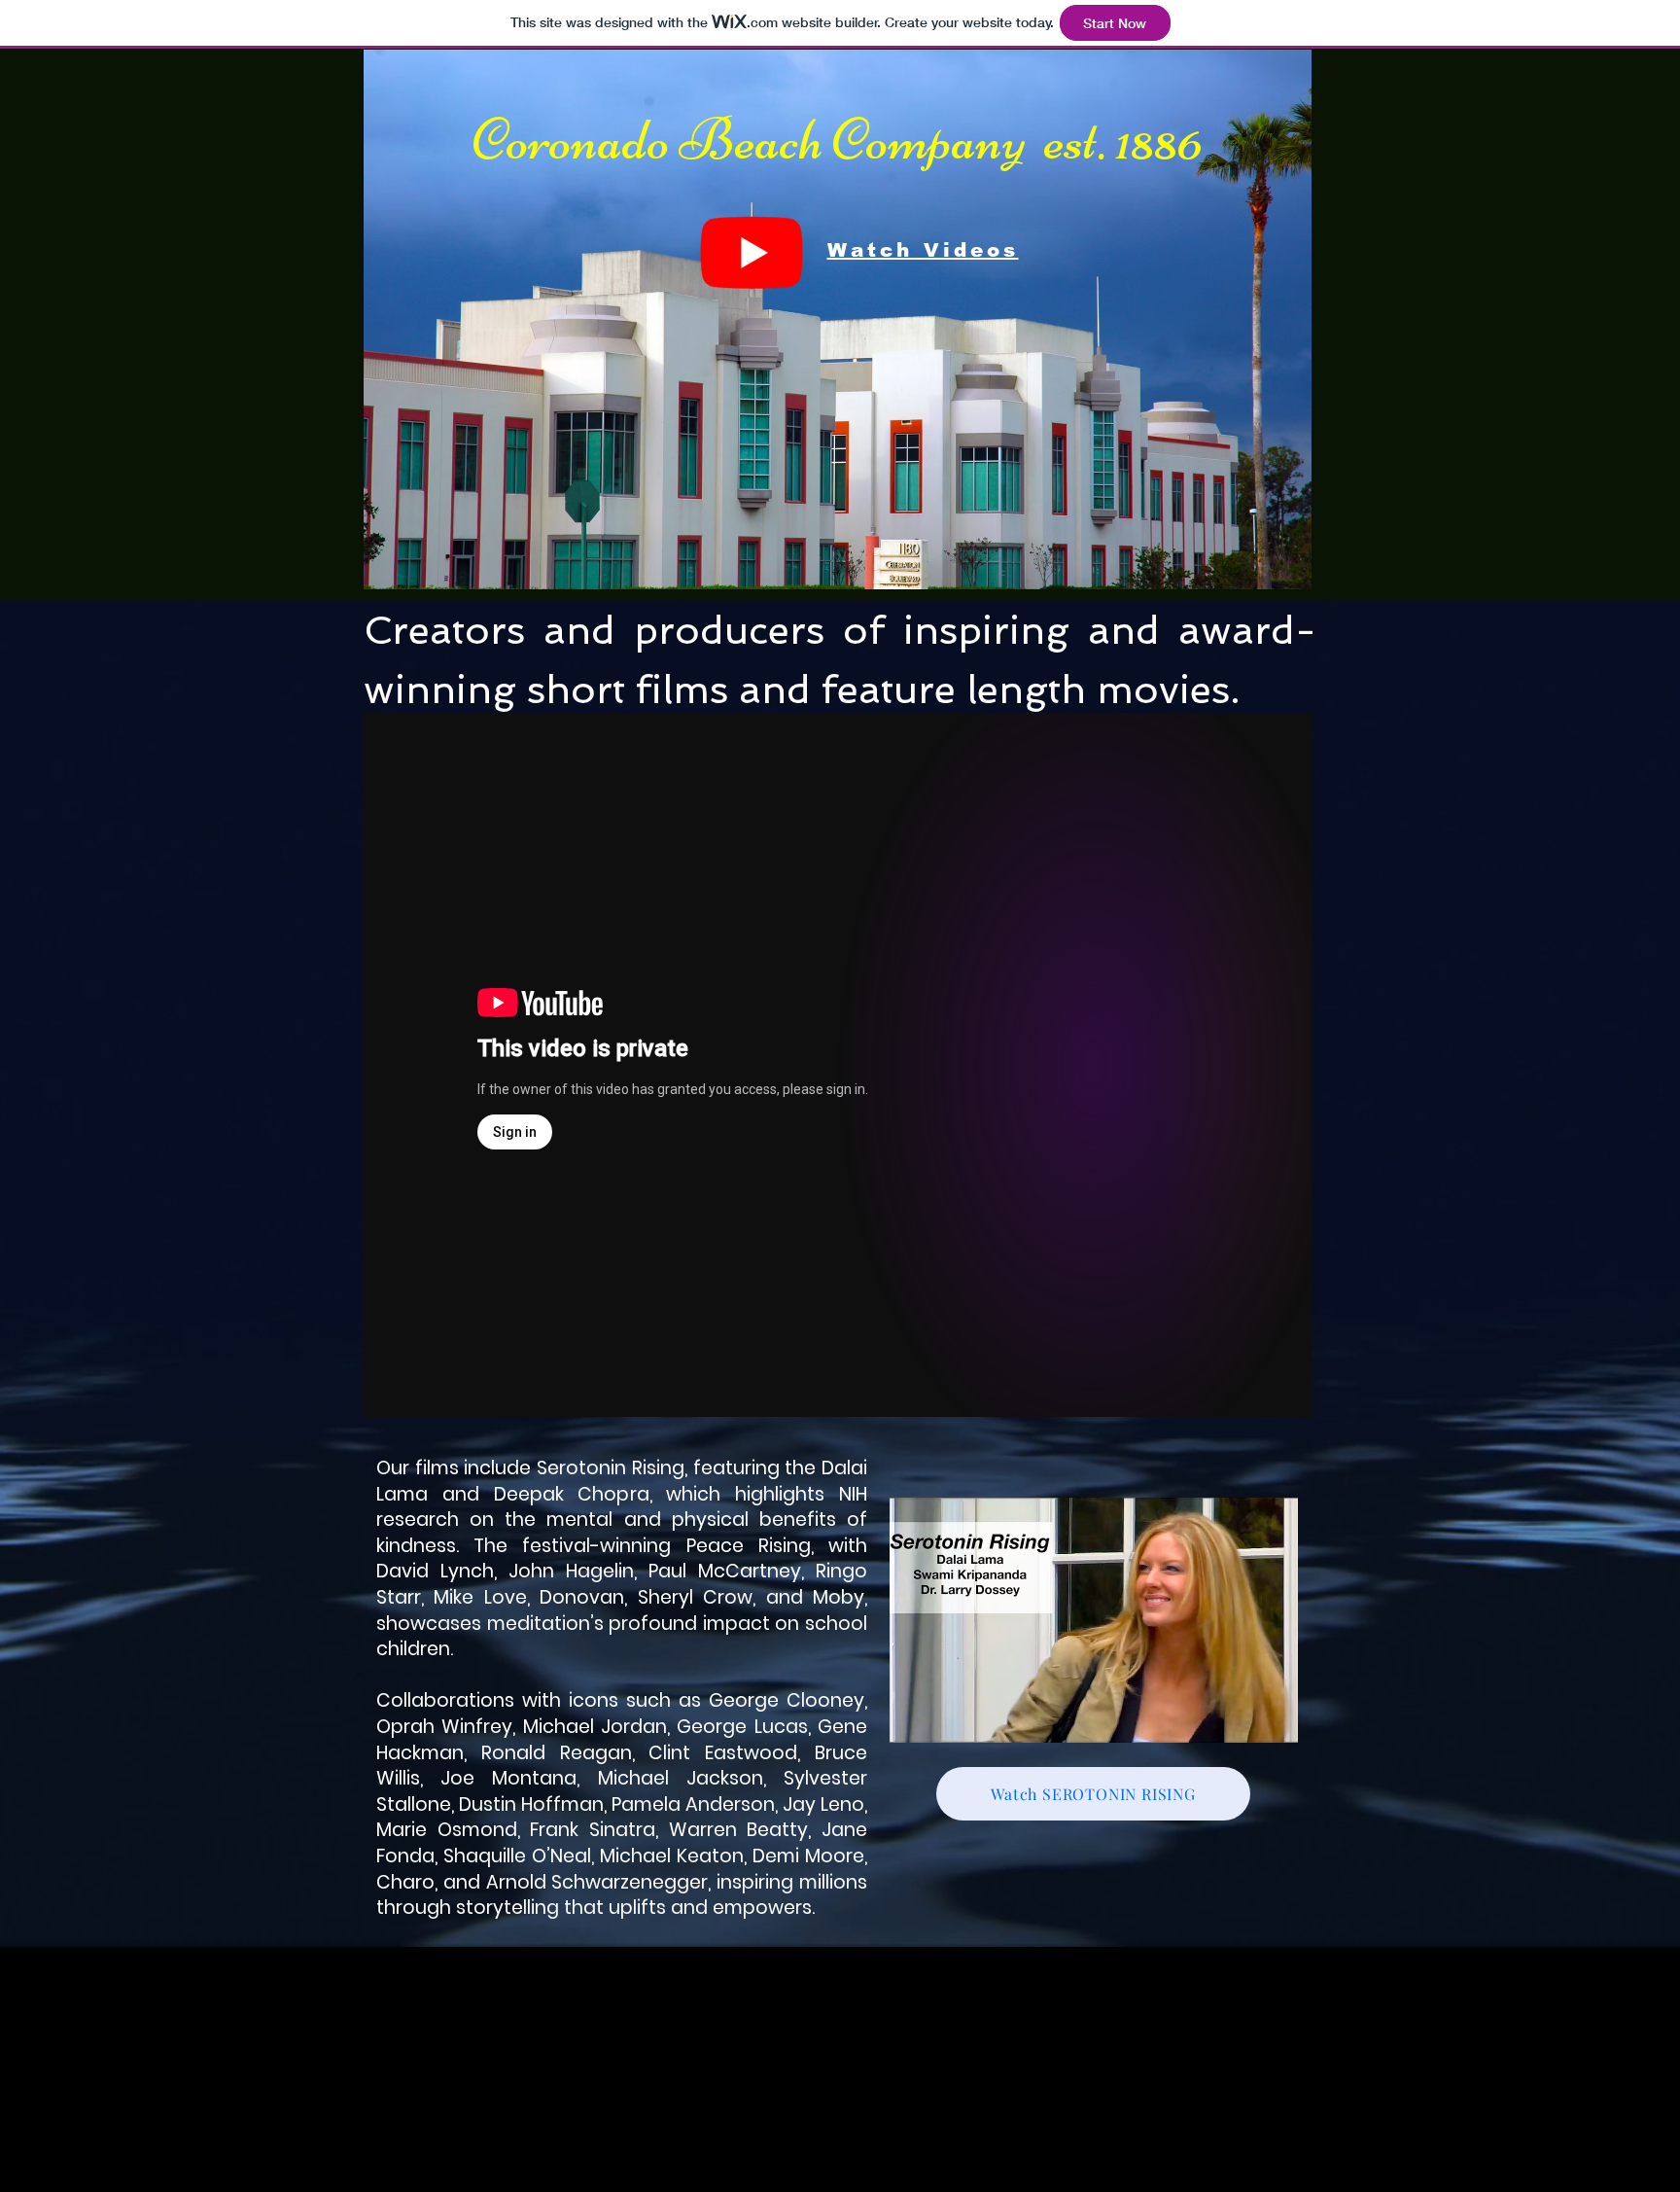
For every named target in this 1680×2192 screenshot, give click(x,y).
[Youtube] (752, 251)
